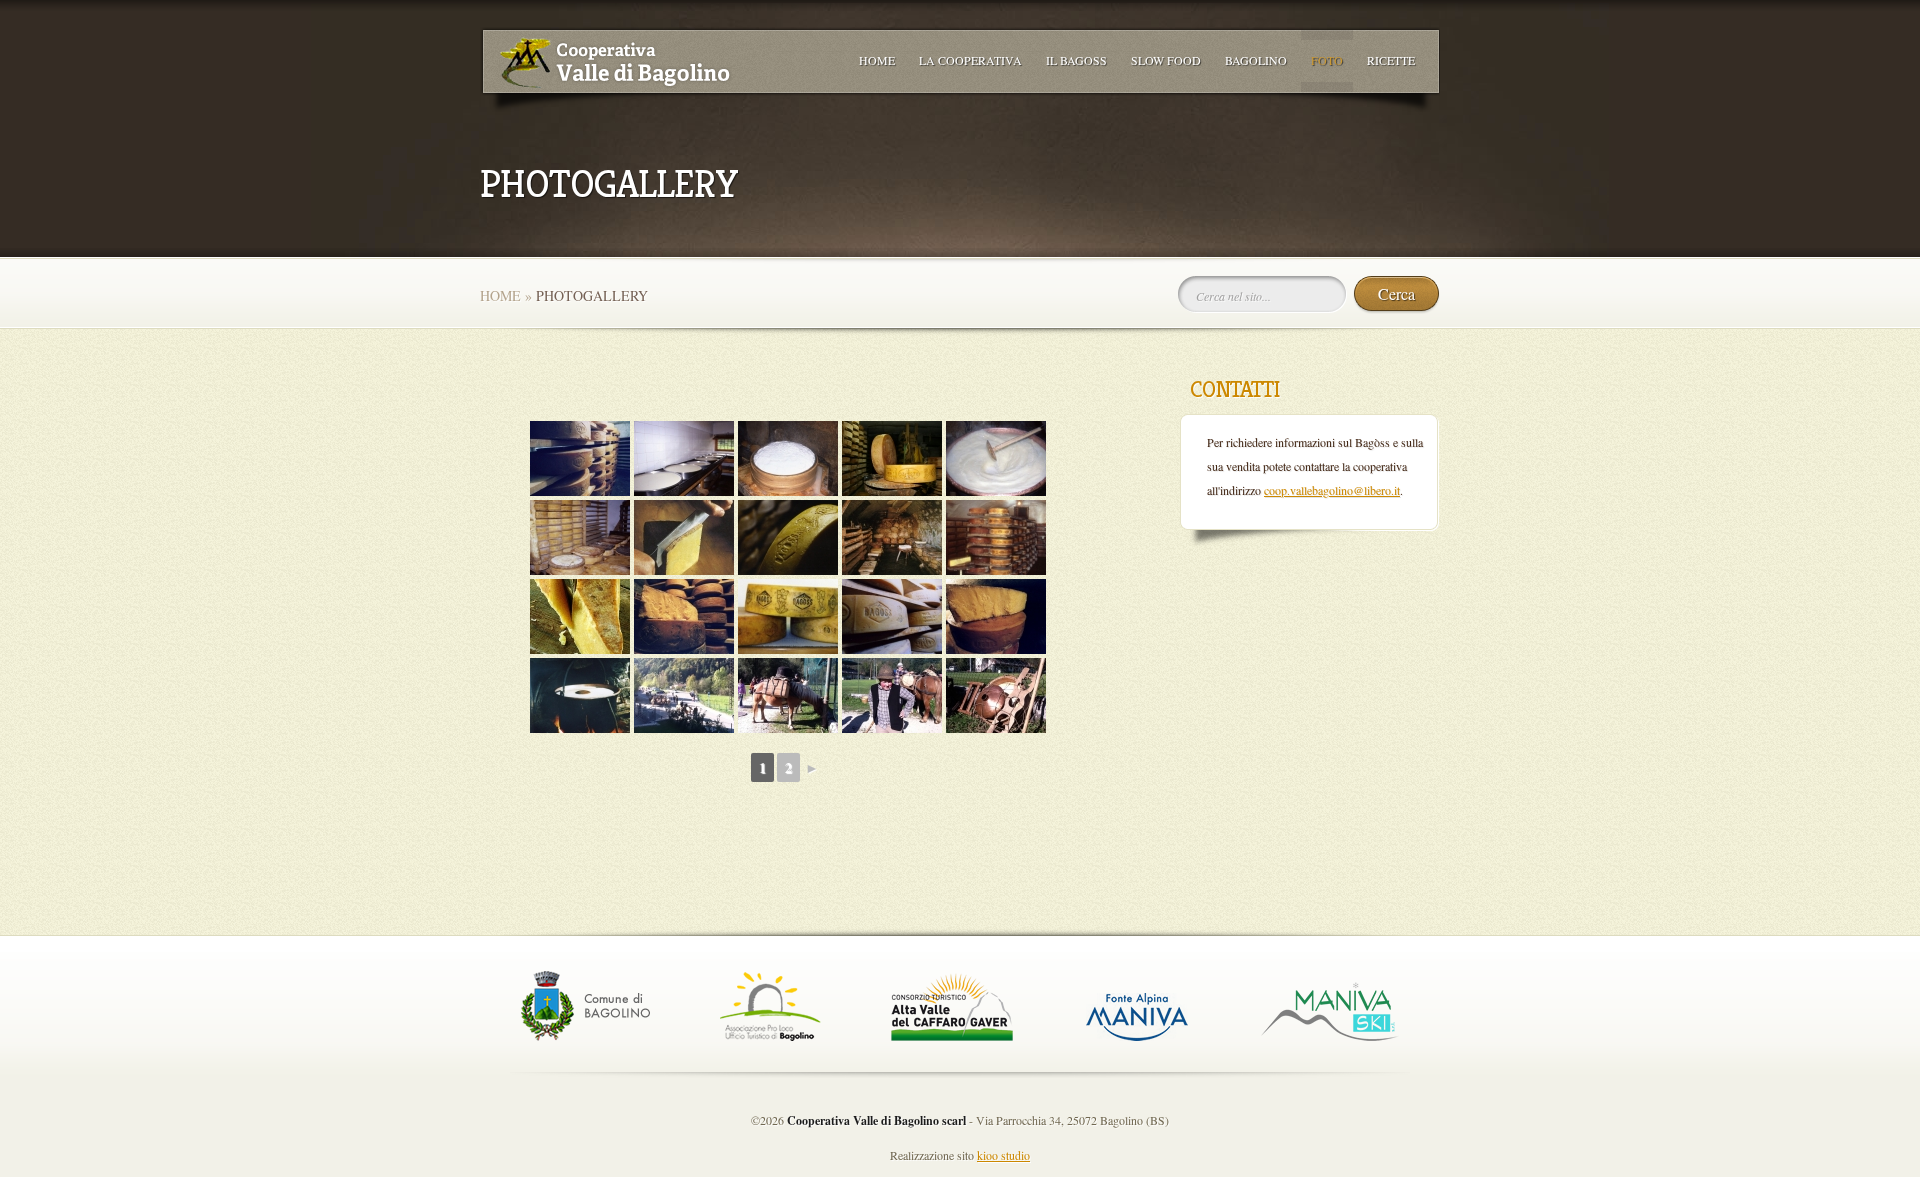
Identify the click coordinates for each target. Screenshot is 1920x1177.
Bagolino (1256, 60)
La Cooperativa (970, 60)
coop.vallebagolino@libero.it (1332, 490)
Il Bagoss (1076, 60)
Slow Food (1166, 60)
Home (877, 60)
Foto (1327, 60)
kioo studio (1003, 1155)
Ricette (1391, 60)
